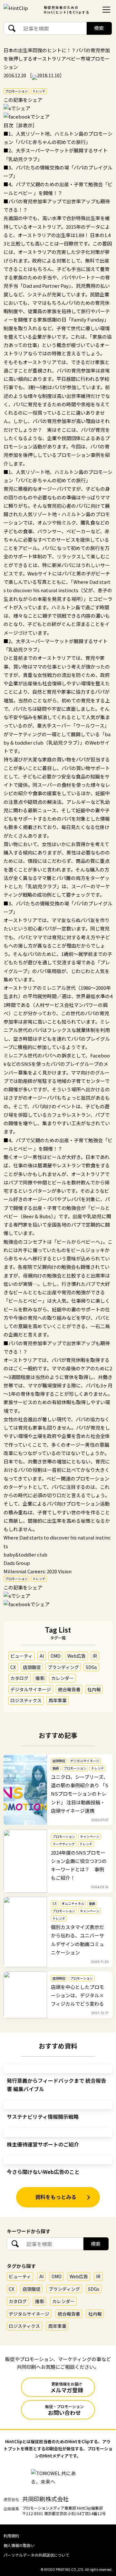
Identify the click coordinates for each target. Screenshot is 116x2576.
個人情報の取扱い (19, 2545)
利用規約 (11, 2536)
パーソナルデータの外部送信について (36, 2555)
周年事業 (58, 1700)
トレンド (39, 91)
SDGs (91, 1667)
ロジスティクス (26, 1700)
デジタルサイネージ (31, 1689)
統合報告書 (69, 1689)
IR (95, 1656)
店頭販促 (32, 1667)
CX (13, 1667)
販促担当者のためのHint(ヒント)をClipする (67, 10)
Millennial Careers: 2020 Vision (38, 1571)
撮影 (40, 1678)
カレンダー (63, 1678)
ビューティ (21, 1656)
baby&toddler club (25, 1554)
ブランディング (63, 1667)
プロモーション (16, 91)
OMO (56, 1656)
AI (42, 1656)
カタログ (19, 1678)
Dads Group (17, 1563)
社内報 (94, 1689)
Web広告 (77, 1656)
